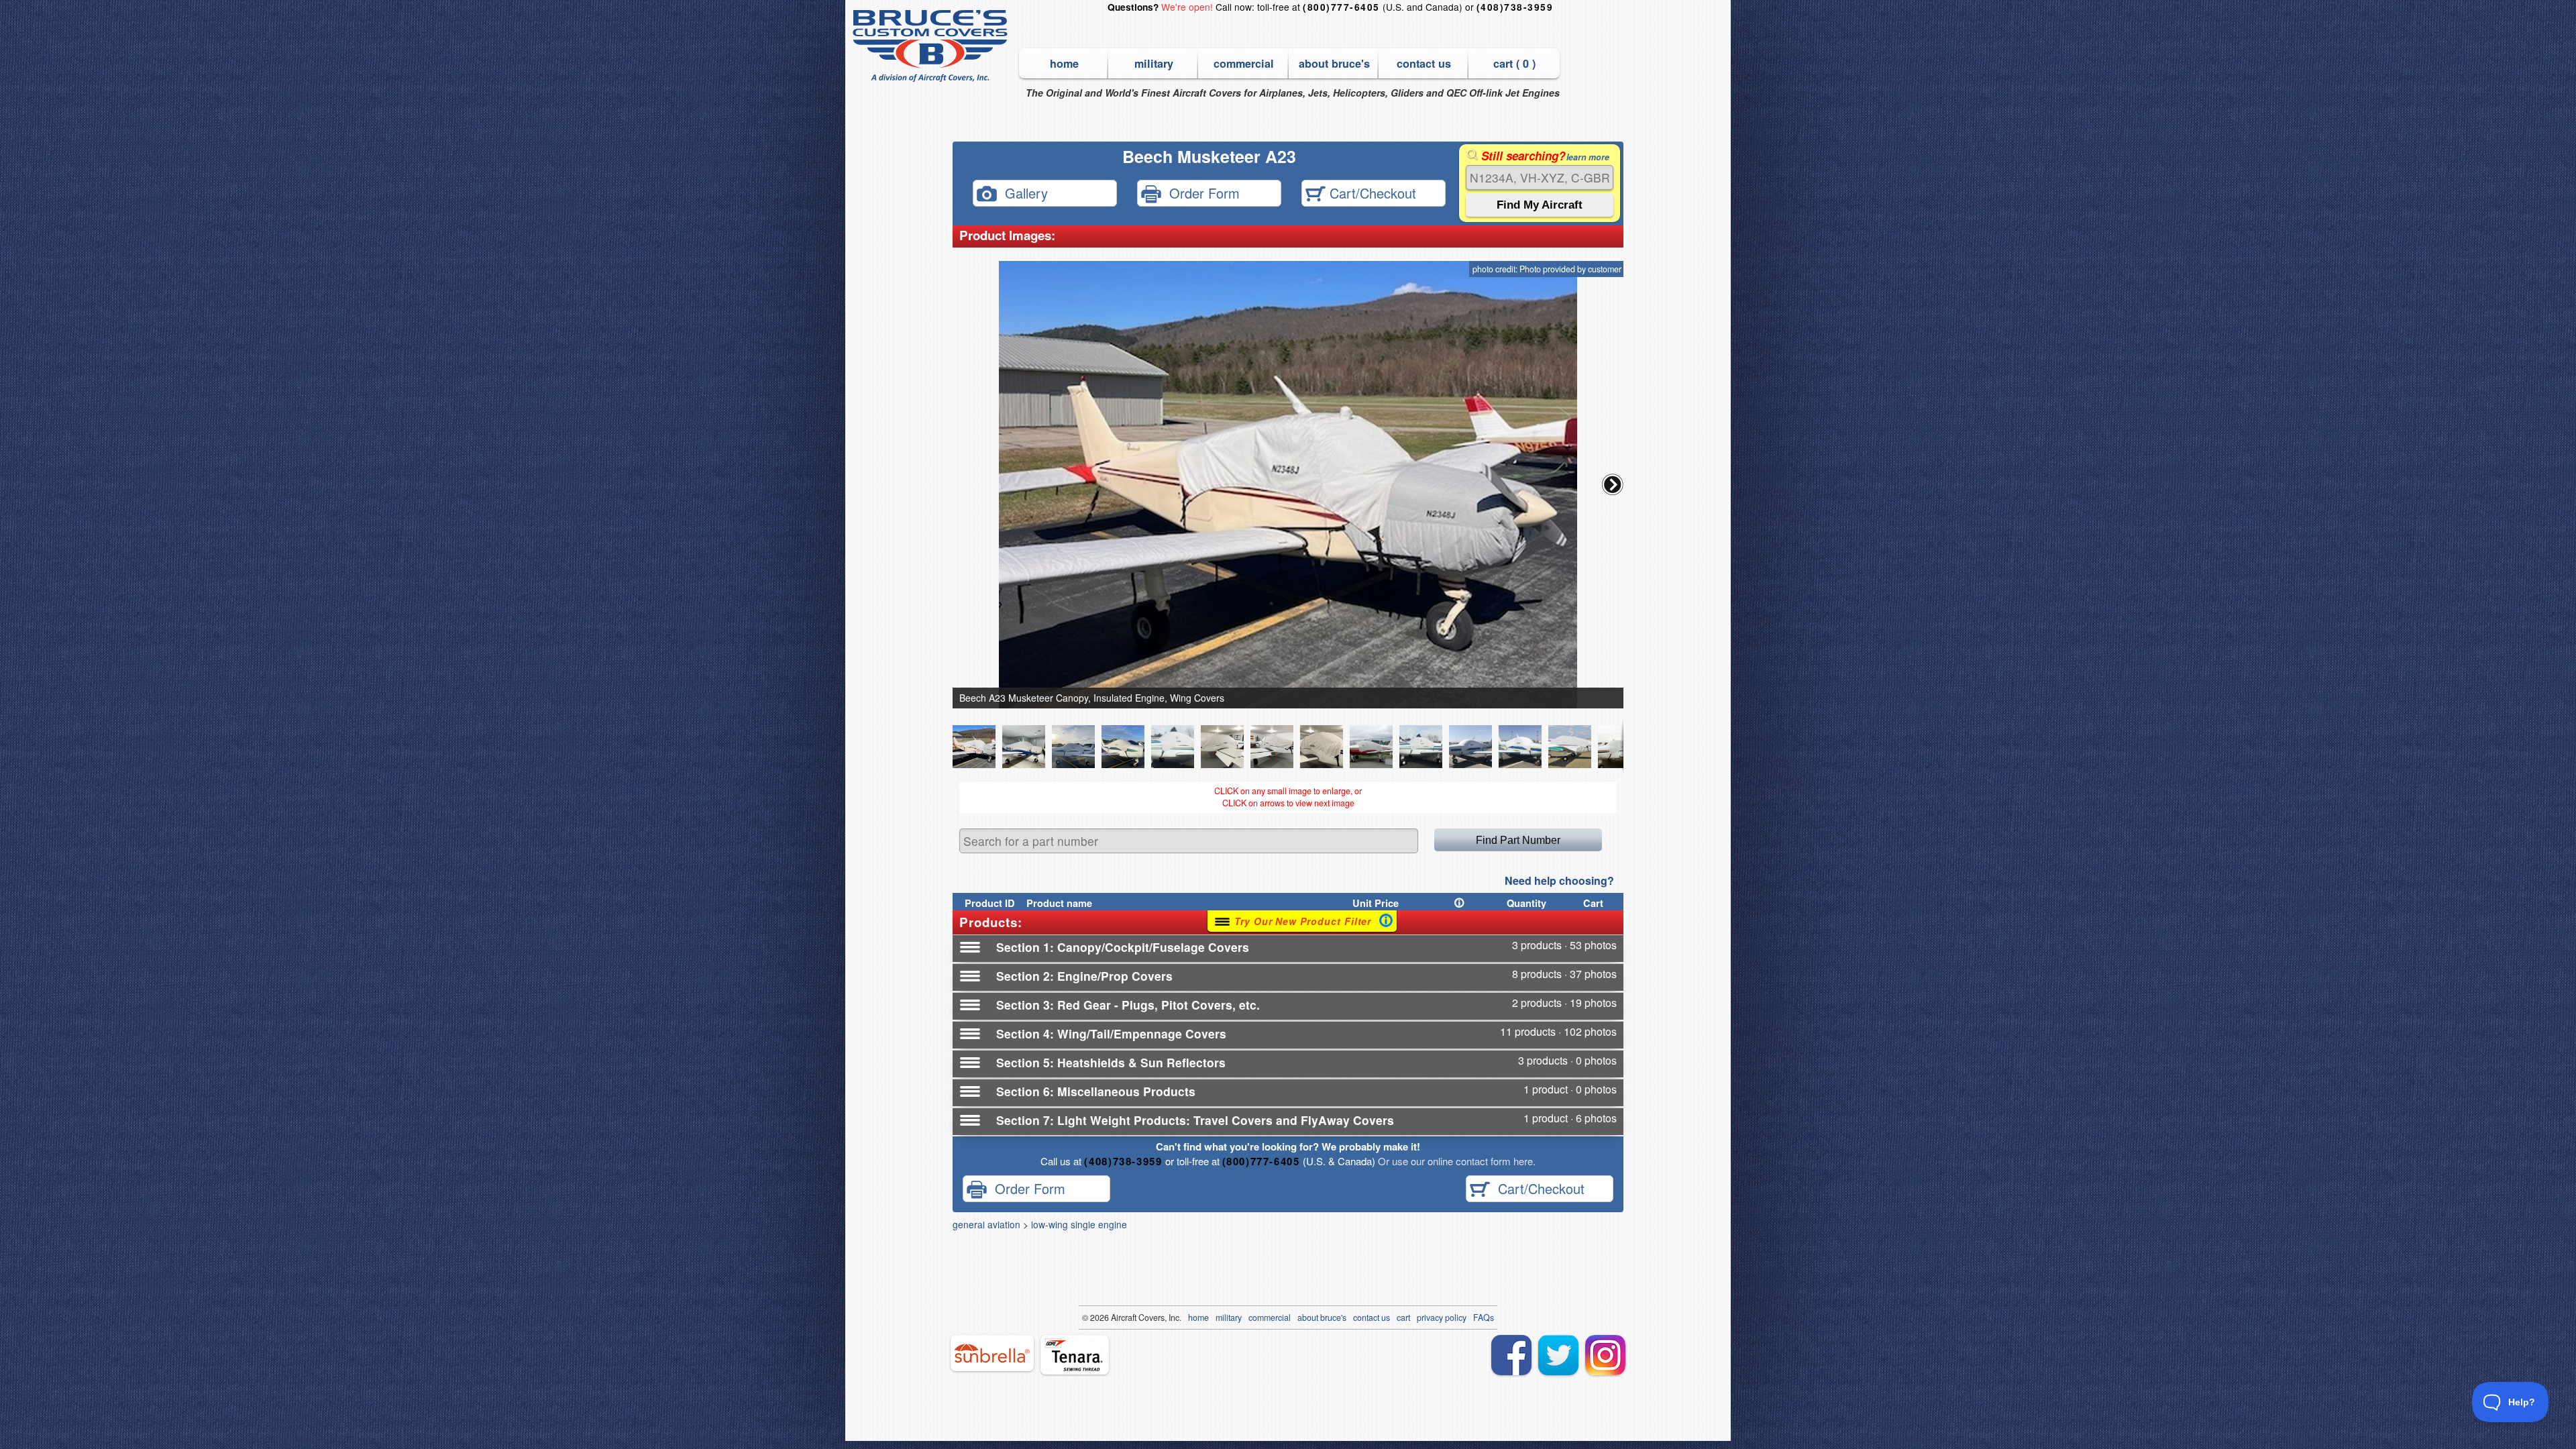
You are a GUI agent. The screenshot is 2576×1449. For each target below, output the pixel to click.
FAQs (1484, 1318)
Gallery (1022, 192)
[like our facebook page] (1511, 1355)
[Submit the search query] (1540, 205)
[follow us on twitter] (1558, 1355)
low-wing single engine (1079, 1224)
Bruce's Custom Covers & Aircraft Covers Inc (932, 46)
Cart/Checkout (1371, 192)
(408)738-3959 (1515, 7)
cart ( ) (1514, 63)
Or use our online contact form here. (1455, 1161)
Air (1116, 1318)
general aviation (986, 1224)
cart (1403, 1318)
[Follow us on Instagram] (1605, 1355)
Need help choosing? (1559, 880)
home (1064, 63)
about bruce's (1334, 63)
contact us (1424, 63)
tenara (1075, 1355)
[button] (1613, 484)
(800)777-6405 (1341, 7)
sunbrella (992, 1353)
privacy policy (1442, 1318)
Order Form (1200, 192)
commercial (1244, 63)
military (1154, 63)
